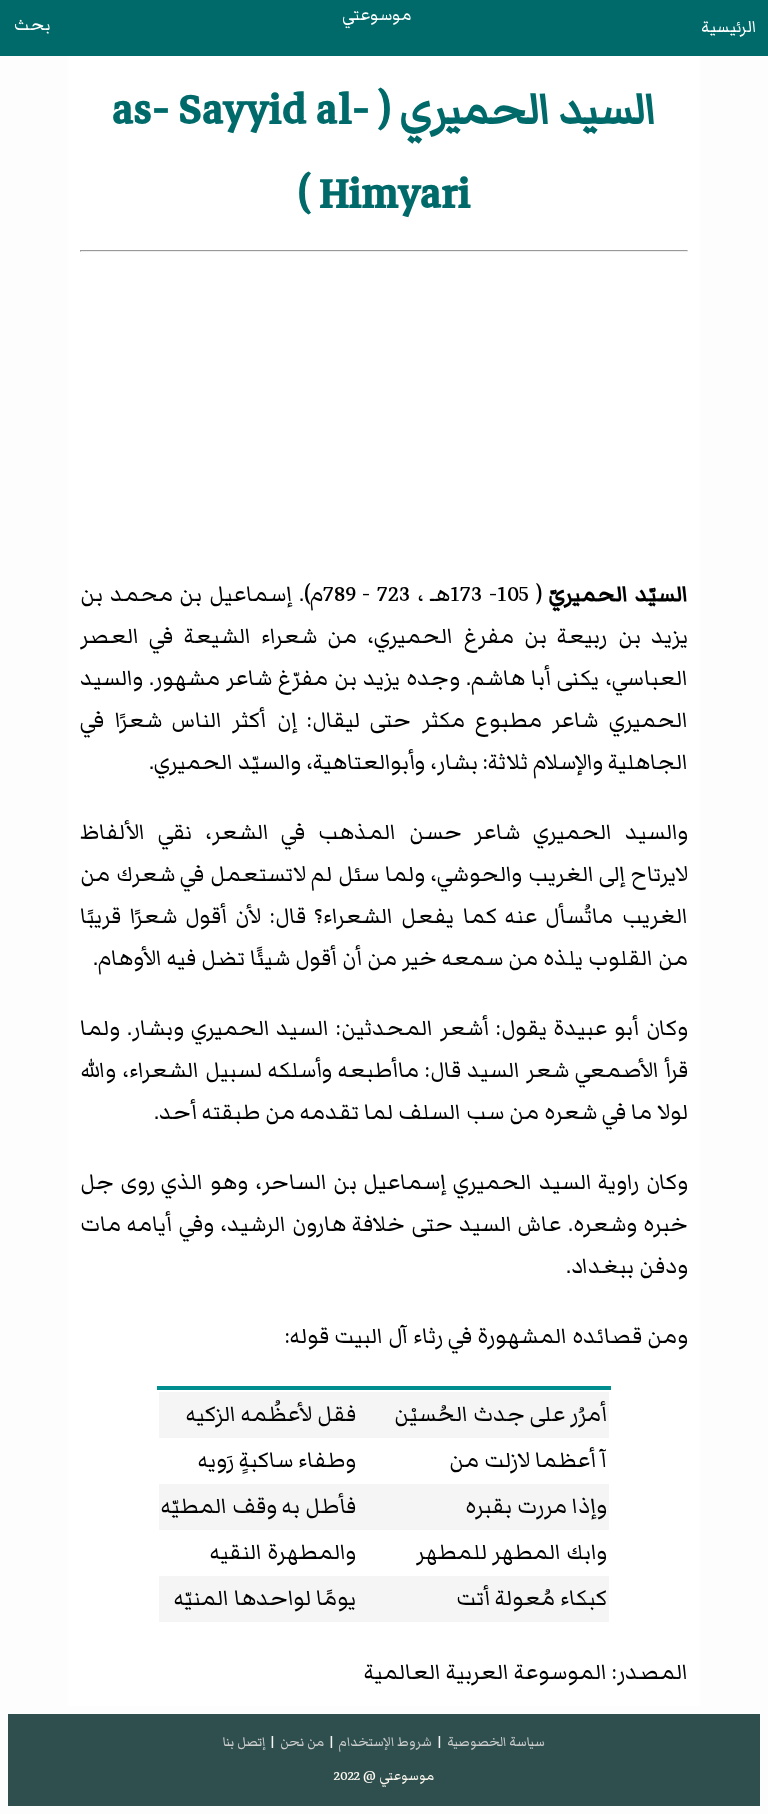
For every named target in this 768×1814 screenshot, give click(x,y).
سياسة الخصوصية (496, 1742)
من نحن (302, 1742)
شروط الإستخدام (385, 1742)
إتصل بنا (244, 1742)
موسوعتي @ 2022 (384, 1776)
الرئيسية (728, 27)
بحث (32, 25)
